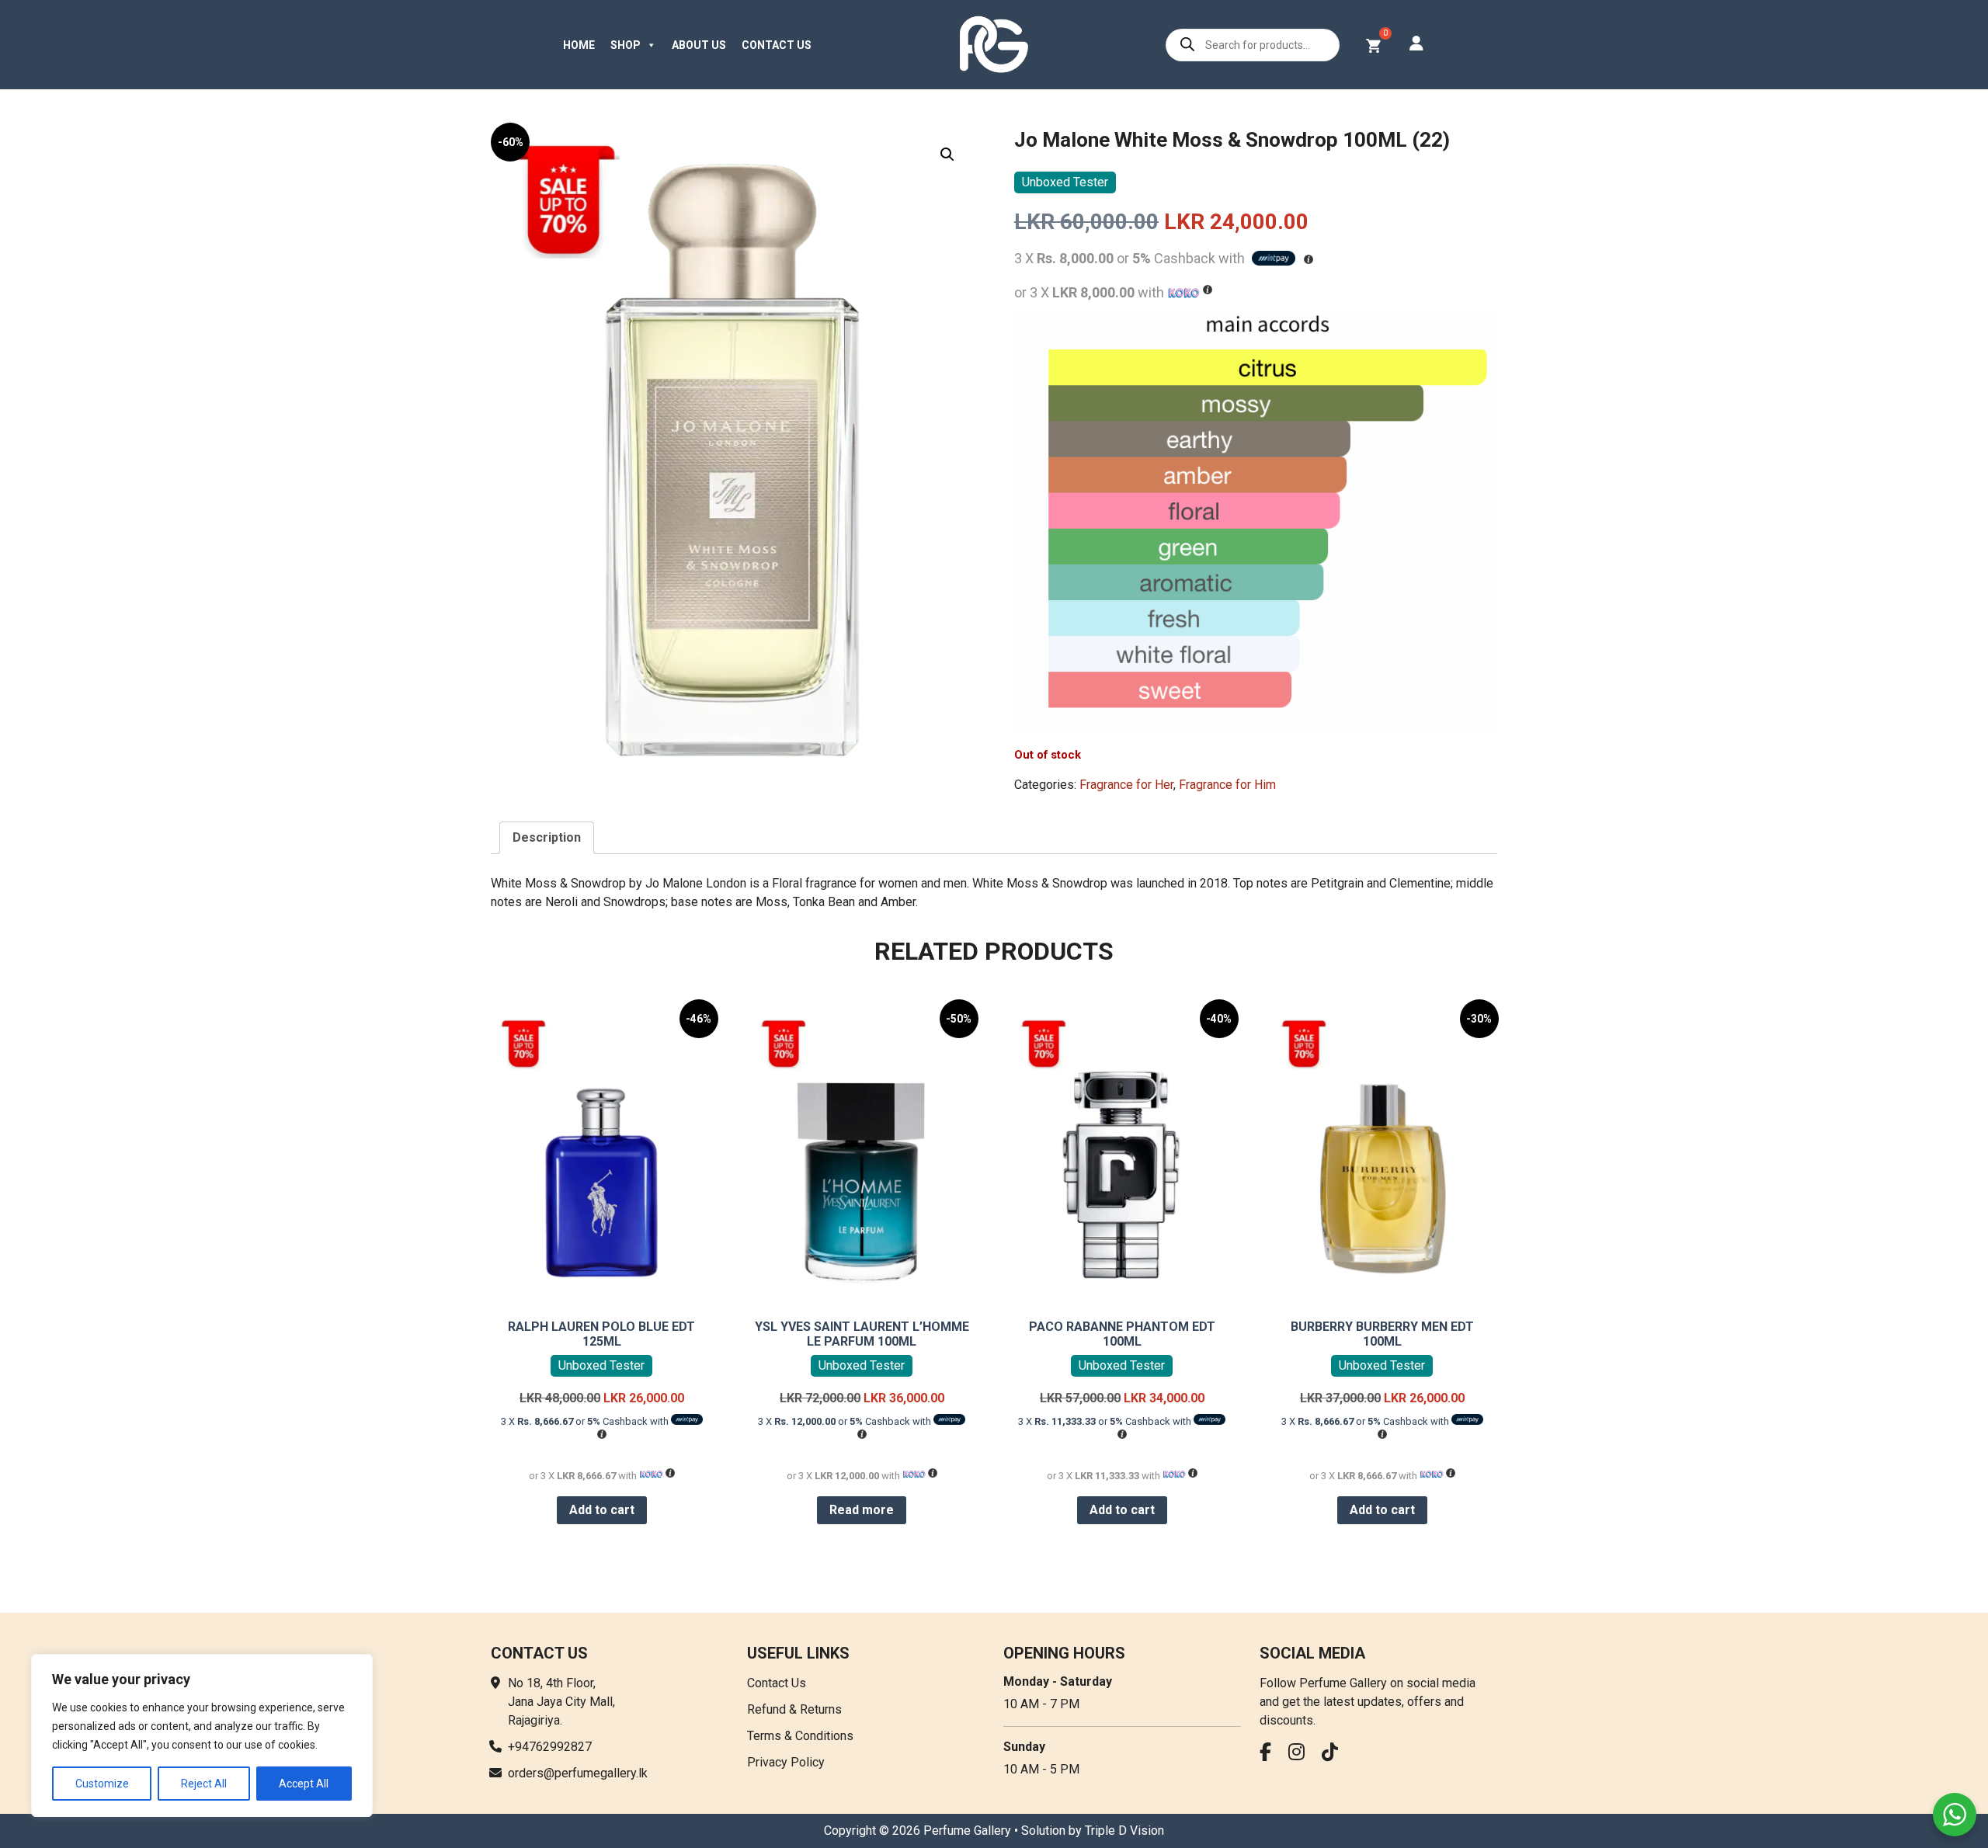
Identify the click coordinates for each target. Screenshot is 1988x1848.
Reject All (204, 1784)
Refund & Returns (794, 1709)
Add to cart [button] (602, 1510)
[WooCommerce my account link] (1416, 45)
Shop (626, 45)
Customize (102, 1784)
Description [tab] (547, 837)
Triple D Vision (1124, 1831)
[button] (947, 155)
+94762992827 (550, 1747)
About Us (699, 45)
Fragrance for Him (1227, 785)
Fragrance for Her (1126, 785)
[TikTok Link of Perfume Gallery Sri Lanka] (1334, 1754)
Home (579, 45)
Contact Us (777, 45)
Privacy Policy (786, 1762)
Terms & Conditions (800, 1736)
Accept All (304, 1784)
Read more (862, 1510)
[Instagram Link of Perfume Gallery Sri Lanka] (1300, 1754)
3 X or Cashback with (586, 1421)
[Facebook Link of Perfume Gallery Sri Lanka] (1269, 1754)
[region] (202, 1735)
